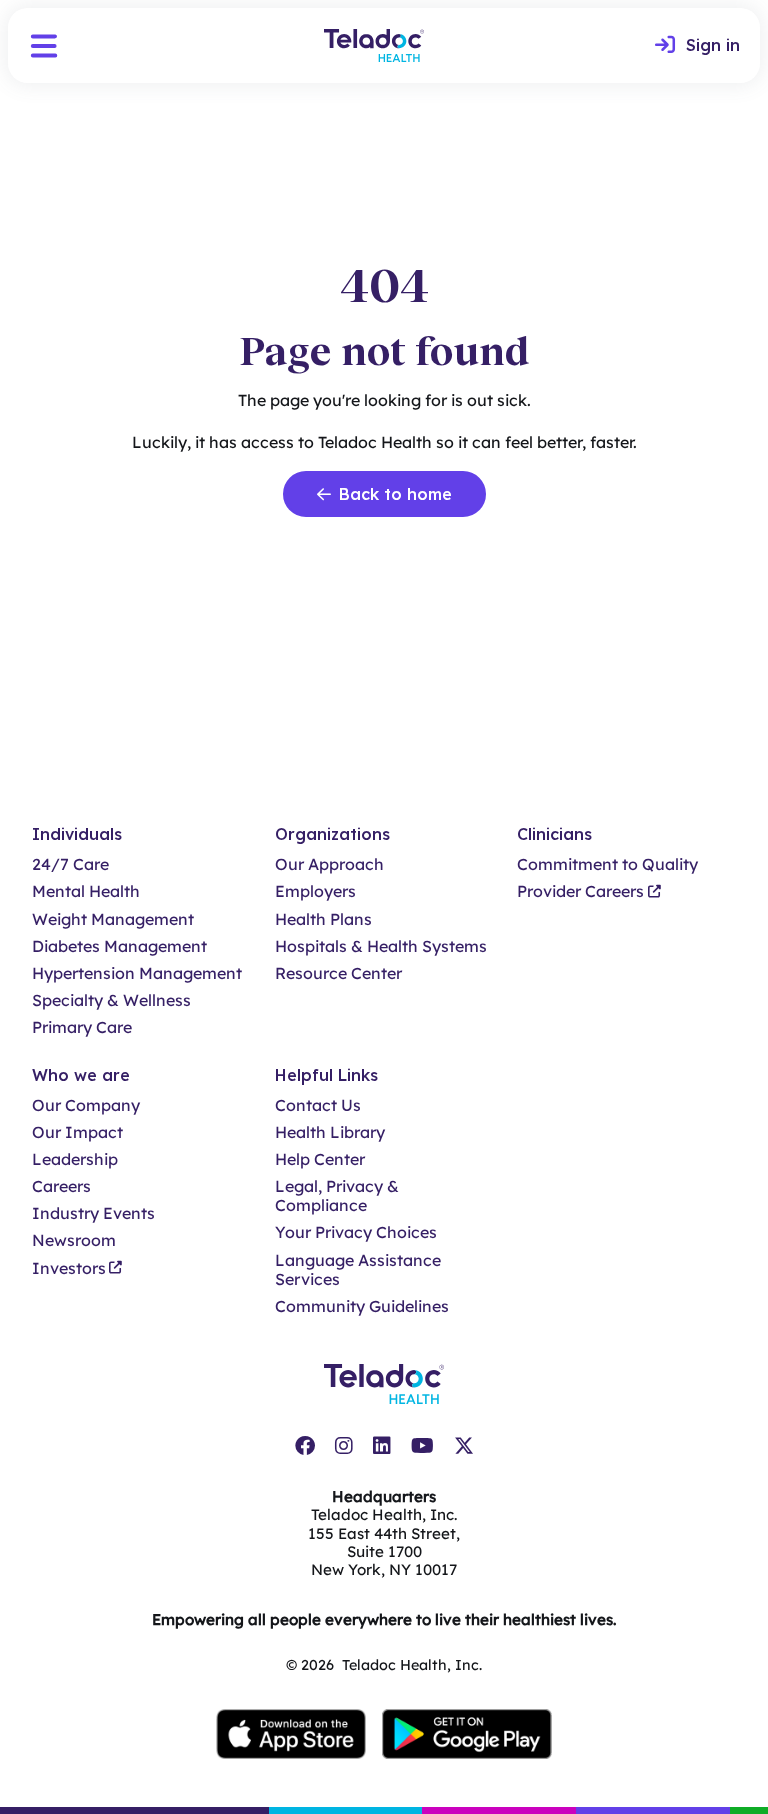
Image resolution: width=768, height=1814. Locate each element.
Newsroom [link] (74, 1240)
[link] (697, 46)
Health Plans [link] (323, 919)
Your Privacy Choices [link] (356, 1232)
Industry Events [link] (93, 1213)
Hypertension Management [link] (137, 973)
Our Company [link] (86, 1105)
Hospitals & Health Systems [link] (381, 946)
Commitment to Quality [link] (607, 864)
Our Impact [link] (77, 1132)
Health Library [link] (330, 1132)
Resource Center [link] (338, 973)
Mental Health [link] (86, 891)
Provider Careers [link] (580, 891)
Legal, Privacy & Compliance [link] (337, 1196)
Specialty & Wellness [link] (111, 1000)
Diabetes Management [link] (119, 946)
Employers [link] (315, 891)
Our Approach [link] (329, 864)
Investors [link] (69, 1268)
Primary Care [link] (82, 1027)
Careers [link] (61, 1186)
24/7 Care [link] (70, 864)
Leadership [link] (75, 1159)
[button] (44, 46)
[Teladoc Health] (374, 45)
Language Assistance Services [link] (358, 1270)
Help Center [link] (320, 1159)
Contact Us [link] (318, 1105)
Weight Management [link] (113, 919)
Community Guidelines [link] (362, 1306)
